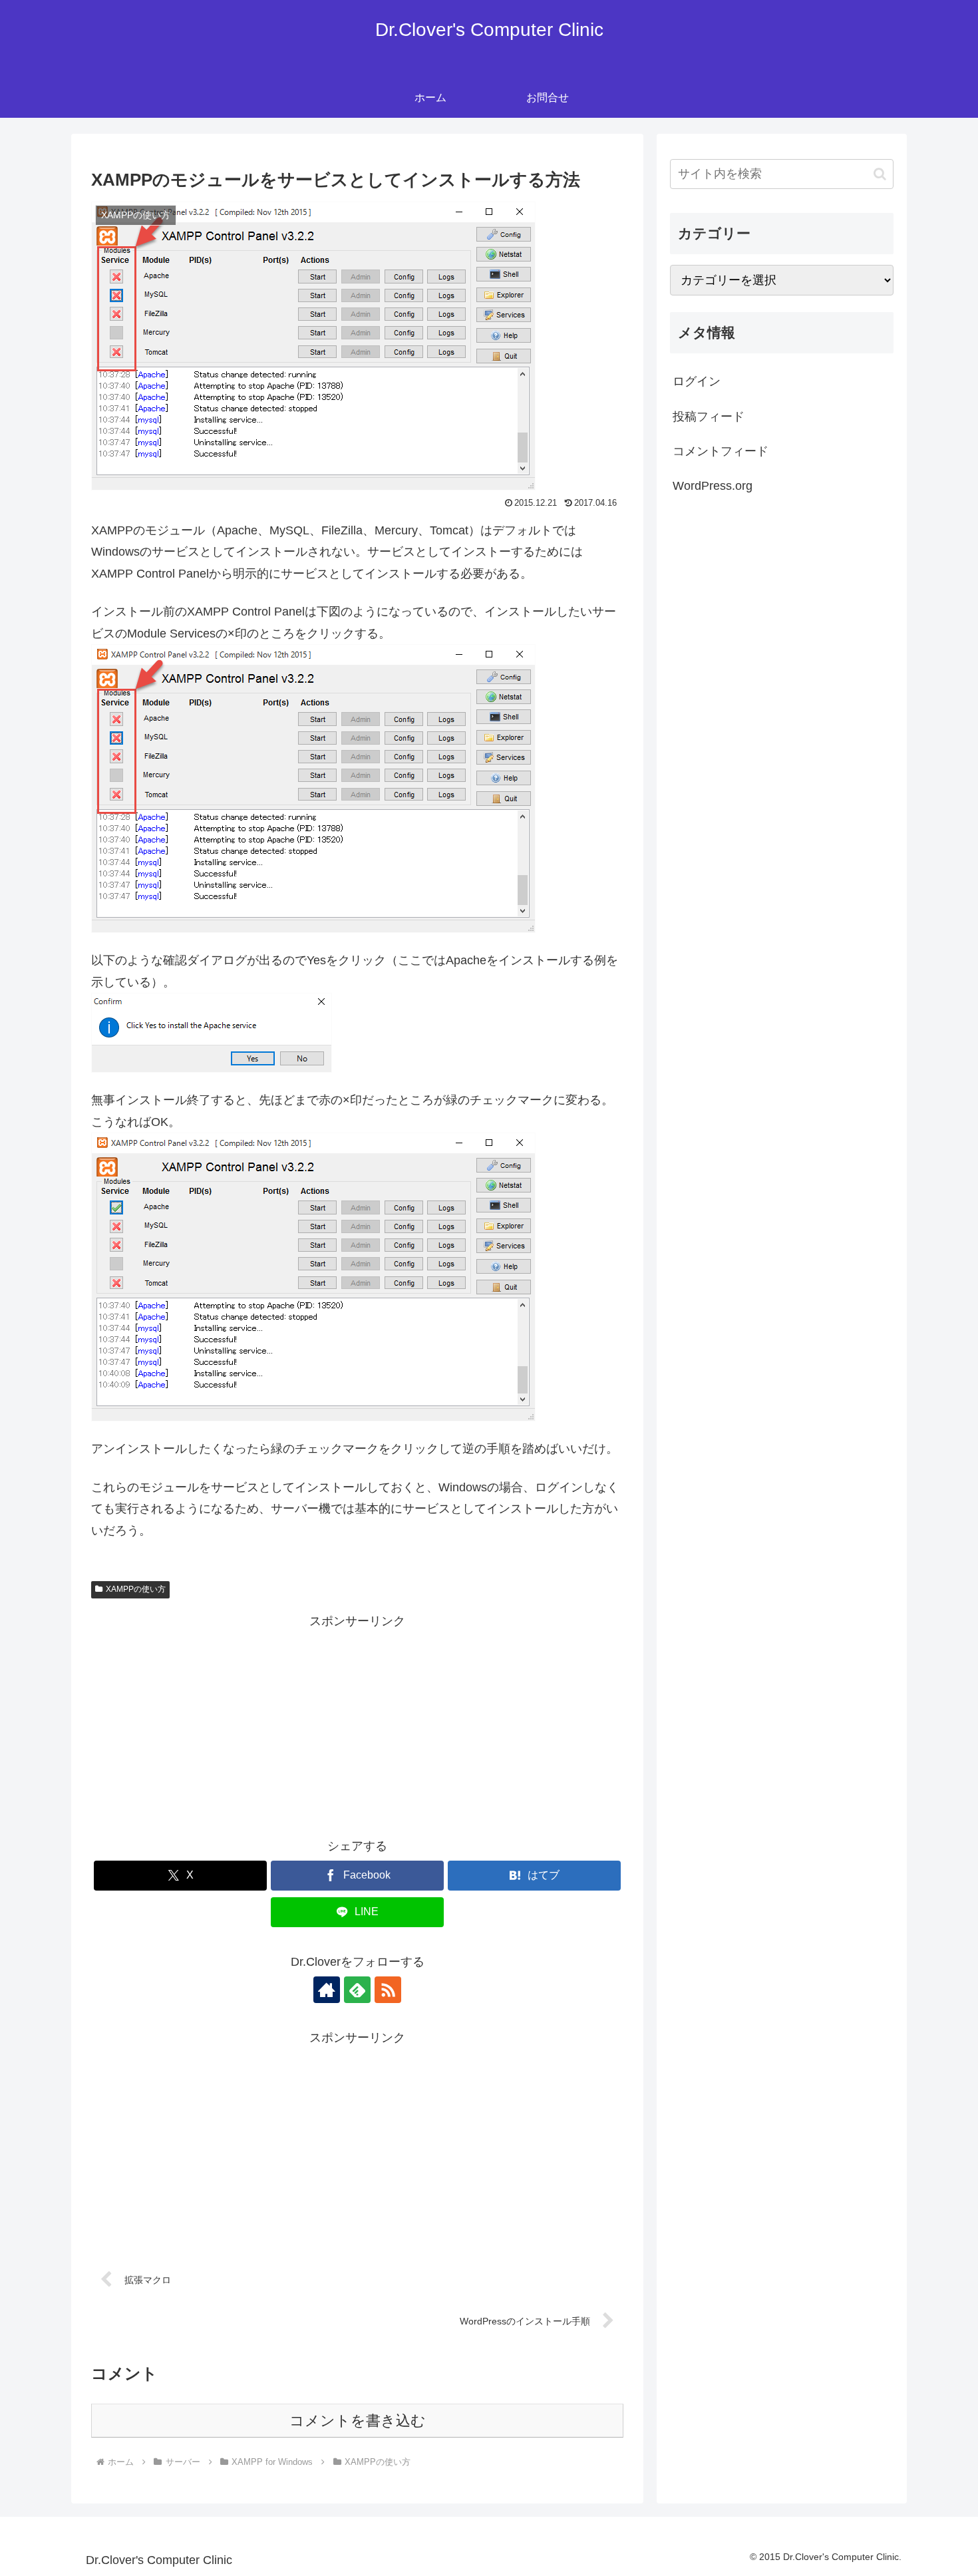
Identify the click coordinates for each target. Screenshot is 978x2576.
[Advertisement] (357, 1726)
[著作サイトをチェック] (327, 1990)
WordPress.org (713, 486)
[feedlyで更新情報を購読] (357, 1990)
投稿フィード (709, 417)
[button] (880, 174)
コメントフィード (721, 451)
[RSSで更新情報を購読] (388, 1990)
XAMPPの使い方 (136, 1589)
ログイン (697, 381)
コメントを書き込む (358, 2421)
